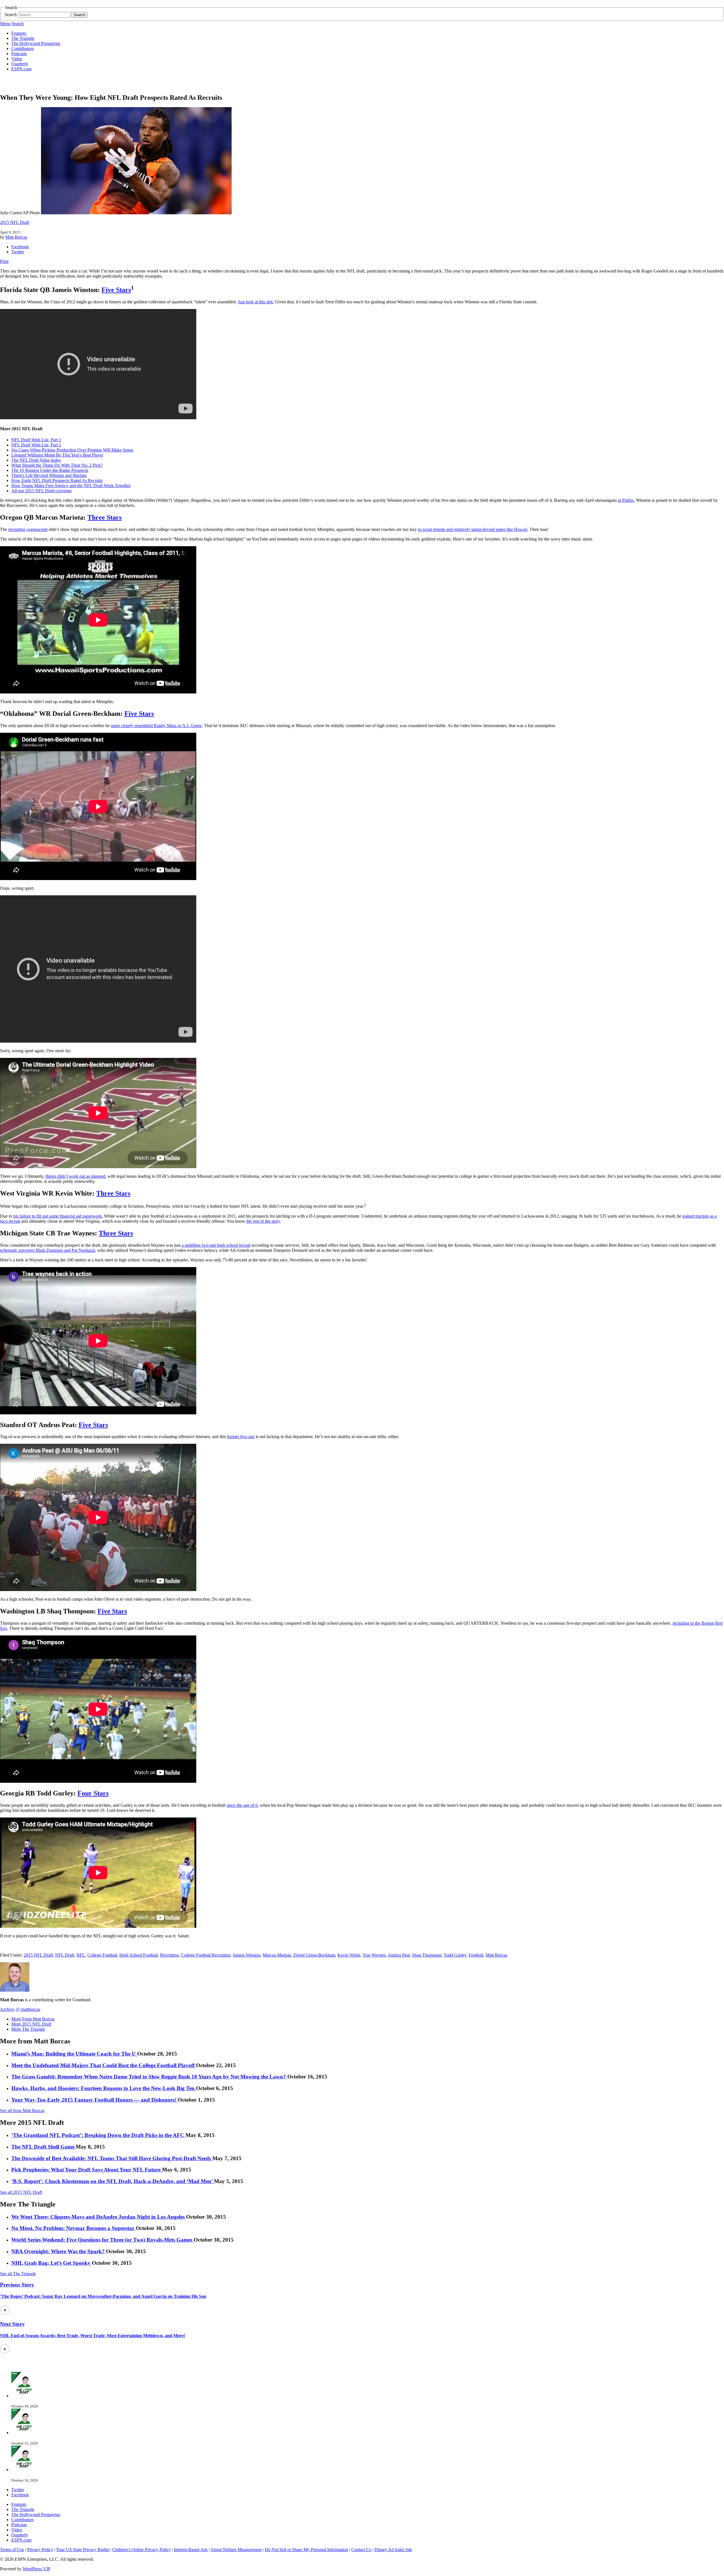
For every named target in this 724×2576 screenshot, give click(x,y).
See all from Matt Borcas (22, 2111)
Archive (7, 2009)
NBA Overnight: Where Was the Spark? (59, 2251)
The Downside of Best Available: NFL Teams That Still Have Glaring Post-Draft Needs (112, 2158)
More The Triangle (28, 2029)
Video (17, 59)
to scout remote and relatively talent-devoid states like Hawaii (473, 529)
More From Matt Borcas (33, 2019)
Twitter (18, 252)
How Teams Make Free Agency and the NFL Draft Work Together (71, 486)
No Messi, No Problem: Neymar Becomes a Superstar (74, 2228)
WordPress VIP (36, 2569)
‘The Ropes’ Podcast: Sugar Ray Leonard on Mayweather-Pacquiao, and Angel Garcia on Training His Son (103, 2296)
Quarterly (20, 64)
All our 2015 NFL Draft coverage (41, 491)
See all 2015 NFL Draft (21, 2192)
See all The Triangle (18, 2274)
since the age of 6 (242, 1805)
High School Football (139, 1955)
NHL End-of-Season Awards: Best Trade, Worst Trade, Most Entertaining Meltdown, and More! (93, 2336)
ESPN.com (21, 69)
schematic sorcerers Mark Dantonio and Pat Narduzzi (48, 1250)
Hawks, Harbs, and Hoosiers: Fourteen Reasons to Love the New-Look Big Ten (104, 2088)
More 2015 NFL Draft (31, 2024)
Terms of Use (12, 2550)
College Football (102, 1955)
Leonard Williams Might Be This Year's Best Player (57, 455)
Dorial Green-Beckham (314, 1955)
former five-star (241, 1437)
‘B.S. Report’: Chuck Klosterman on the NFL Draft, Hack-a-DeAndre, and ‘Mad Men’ (113, 2181)
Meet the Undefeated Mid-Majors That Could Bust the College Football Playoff (104, 2065)
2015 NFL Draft (15, 222)
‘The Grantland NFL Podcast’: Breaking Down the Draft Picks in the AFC (98, 2135)
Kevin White (349, 1955)
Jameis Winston (247, 1955)
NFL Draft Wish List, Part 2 (36, 445)
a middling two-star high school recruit (216, 1245)
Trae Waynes (374, 1955)
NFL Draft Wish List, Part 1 (36, 440)
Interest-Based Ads (191, 2550)
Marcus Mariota (277, 1955)
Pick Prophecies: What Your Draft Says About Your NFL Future (87, 2170)
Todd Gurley (455, 1955)
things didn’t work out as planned (75, 1176)
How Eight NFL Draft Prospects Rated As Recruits (57, 480)
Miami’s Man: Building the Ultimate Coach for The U (74, 2054)
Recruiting (169, 1955)
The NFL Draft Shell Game (44, 2147)
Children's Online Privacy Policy (142, 2550)
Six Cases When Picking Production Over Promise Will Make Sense (72, 450)
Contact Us (361, 2550)
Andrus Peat (399, 1955)
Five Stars (116, 290)
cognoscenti (37, 529)
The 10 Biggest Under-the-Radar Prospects (50, 470)
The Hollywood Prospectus (36, 43)
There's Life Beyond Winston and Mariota (49, 475)
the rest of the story (263, 1221)
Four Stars (93, 1793)
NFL (81, 1955)
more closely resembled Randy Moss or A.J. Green (156, 726)
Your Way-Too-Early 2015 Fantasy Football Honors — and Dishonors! (95, 2100)
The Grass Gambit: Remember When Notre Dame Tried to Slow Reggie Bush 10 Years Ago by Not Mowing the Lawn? (149, 2077)
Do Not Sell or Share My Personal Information (306, 2550)
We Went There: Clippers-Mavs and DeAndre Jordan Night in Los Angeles (99, 2217)
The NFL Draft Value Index (36, 460)
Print (4, 261)
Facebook (20, 247)
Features (19, 33)
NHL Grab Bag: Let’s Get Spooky (52, 2263)
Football (476, 1955)
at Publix (626, 500)
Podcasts (19, 54)
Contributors (22, 48)
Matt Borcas (16, 237)
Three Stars (104, 517)
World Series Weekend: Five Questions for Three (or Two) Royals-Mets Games (103, 2240)
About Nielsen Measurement (236, 2550)
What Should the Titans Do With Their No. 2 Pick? (57, 465)
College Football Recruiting (206, 1955)
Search (11, 15)
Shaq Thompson (427, 1955)
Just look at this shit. (256, 302)
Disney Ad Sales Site (393, 2550)
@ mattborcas (28, 2009)
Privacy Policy (40, 2550)
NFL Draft (65, 1955)
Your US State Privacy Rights (83, 2550)
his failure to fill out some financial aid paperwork (58, 1216)
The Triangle (23, 38)
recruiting (17, 529)
